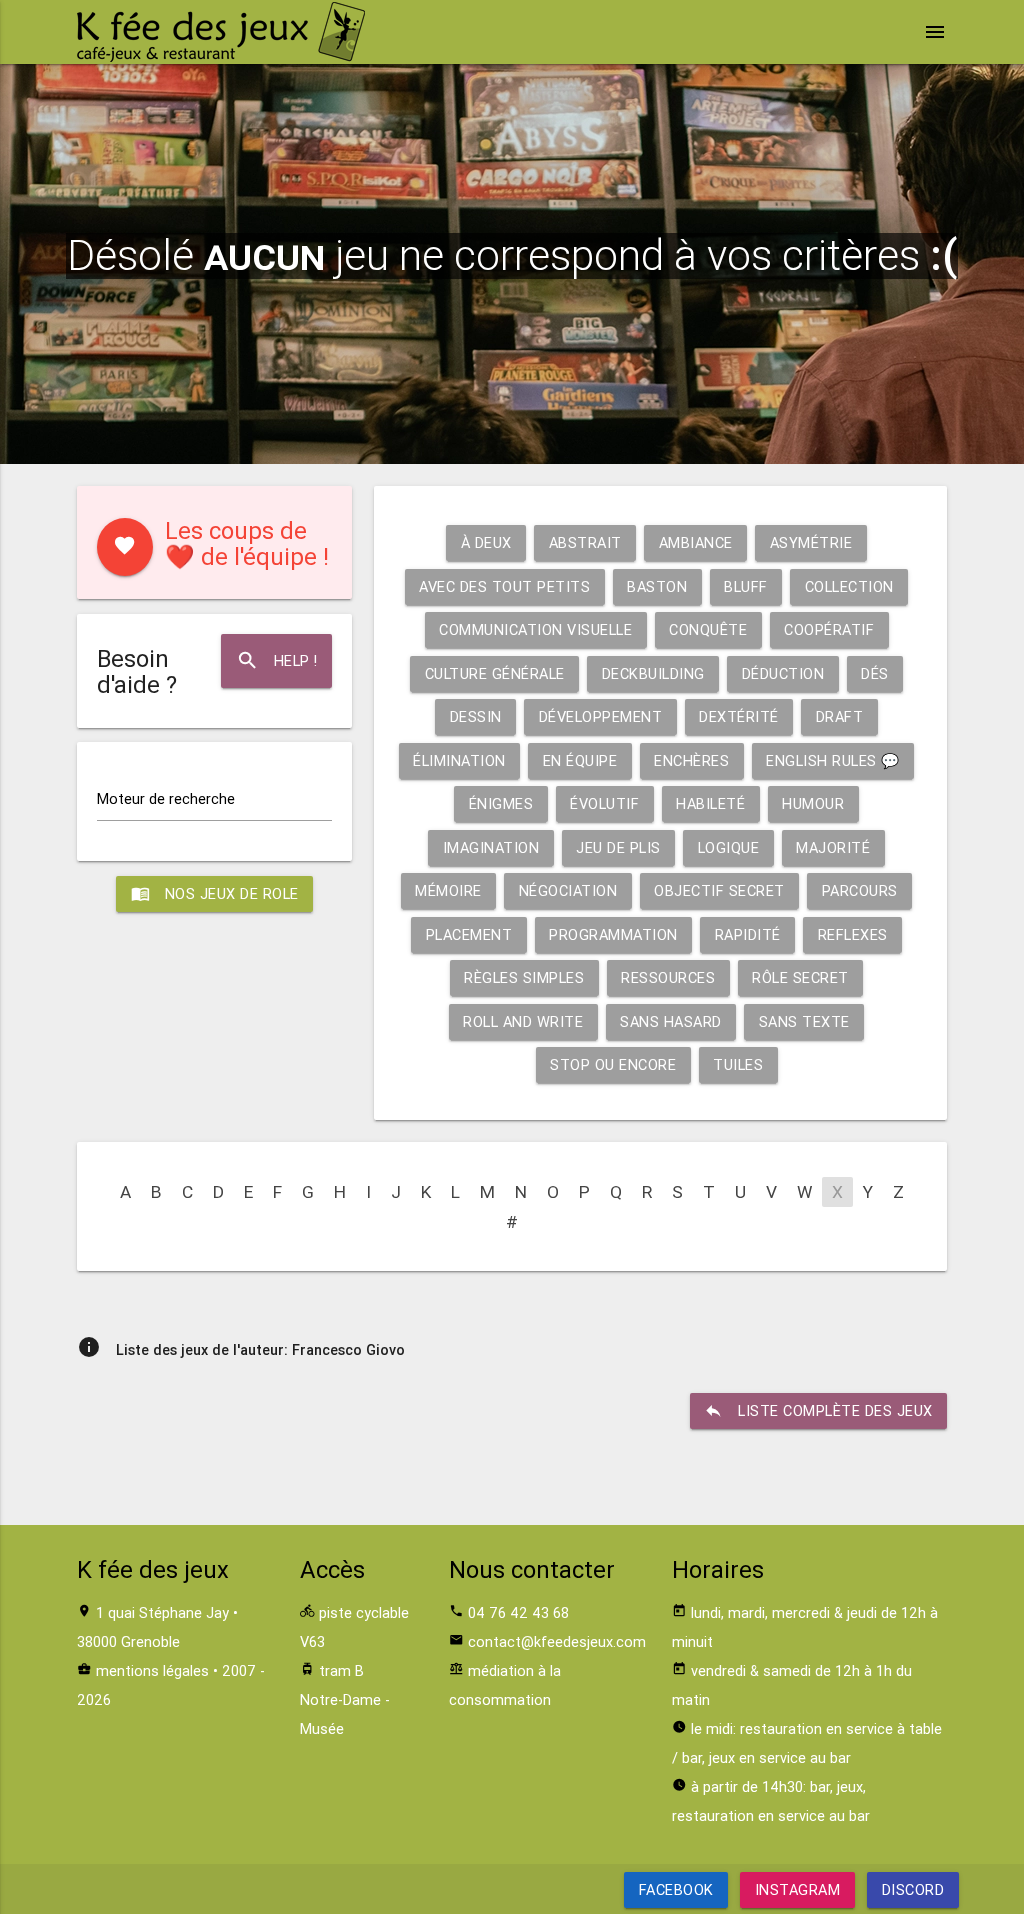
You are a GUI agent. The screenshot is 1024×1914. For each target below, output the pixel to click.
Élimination (459, 760)
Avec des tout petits (504, 586)
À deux (486, 542)
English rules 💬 (833, 760)
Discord (912, 1889)
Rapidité (748, 934)
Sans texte (804, 1021)
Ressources (668, 977)
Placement (469, 934)
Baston (657, 586)
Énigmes (501, 803)
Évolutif (604, 803)
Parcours (860, 890)
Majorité (833, 847)
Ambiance (696, 542)
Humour (813, 803)
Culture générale (495, 673)
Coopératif (829, 629)
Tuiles (738, 1064)
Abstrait (585, 542)
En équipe (580, 760)
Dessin (476, 716)
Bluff (746, 586)
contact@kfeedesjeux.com (557, 1641)
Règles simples (524, 977)
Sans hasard (671, 1021)
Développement (601, 716)
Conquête (708, 629)
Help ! (277, 660)
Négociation (568, 890)
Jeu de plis (618, 847)
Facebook (676, 1889)
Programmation (613, 934)
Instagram (798, 1889)
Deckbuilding (653, 673)
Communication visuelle (535, 629)
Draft (840, 716)
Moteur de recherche (166, 798)
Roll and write (523, 1021)
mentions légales (152, 1670)
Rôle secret (800, 977)
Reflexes (853, 934)
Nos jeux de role (215, 893)
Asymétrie (811, 542)
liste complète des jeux (818, 1410)
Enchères (691, 760)
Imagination (491, 847)
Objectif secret (719, 890)
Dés (875, 673)
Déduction (783, 673)
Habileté (710, 803)
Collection (849, 586)
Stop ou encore (613, 1064)
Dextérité (739, 716)
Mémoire (448, 890)
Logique (729, 847)
